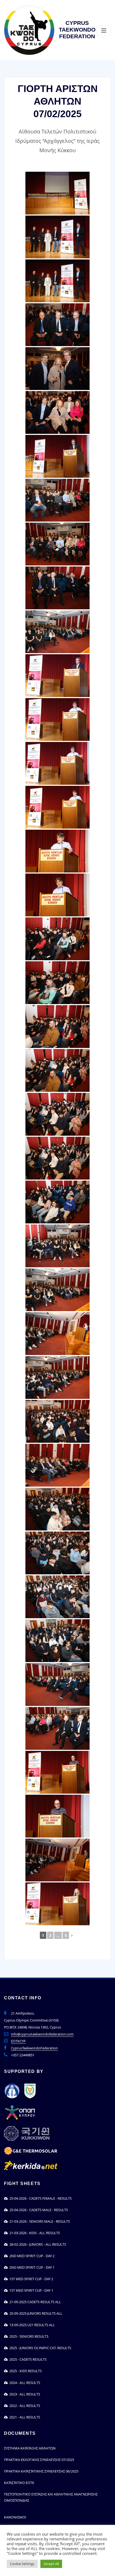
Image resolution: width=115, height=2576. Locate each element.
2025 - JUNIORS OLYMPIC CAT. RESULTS (39, 2348)
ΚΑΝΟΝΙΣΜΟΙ (15, 2517)
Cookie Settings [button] (22, 2564)
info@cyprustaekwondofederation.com (42, 2034)
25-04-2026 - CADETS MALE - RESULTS (38, 2210)
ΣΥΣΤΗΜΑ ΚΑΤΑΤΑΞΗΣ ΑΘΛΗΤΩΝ (30, 2448)
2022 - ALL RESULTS (24, 2406)
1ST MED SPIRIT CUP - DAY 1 (30, 2290)
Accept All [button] (51, 2564)
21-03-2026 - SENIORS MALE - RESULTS (39, 2221)
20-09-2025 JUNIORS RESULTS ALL (35, 2313)
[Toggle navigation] (104, 31)
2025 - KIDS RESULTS (25, 2371)
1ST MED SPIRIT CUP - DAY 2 (30, 2279)
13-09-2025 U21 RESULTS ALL (31, 2325)
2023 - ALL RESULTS (24, 2394)
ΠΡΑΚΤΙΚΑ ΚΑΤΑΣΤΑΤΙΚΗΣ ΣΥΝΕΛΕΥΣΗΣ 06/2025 (41, 2471)
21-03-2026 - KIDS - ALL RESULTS (34, 2233)
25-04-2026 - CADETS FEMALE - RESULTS (40, 2198)
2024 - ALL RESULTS (24, 2383)
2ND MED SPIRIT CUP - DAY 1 (31, 2267)
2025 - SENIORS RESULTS (28, 2336)
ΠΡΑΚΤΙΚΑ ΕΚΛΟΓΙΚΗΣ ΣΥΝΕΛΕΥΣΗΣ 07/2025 (39, 2460)
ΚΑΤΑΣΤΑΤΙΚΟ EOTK (19, 2483)
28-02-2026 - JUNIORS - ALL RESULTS (37, 2244)
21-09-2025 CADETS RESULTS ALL (34, 2302)
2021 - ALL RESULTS (24, 2417)
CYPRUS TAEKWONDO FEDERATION (77, 30)
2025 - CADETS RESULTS (27, 2359)
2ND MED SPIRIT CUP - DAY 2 (31, 2256)
